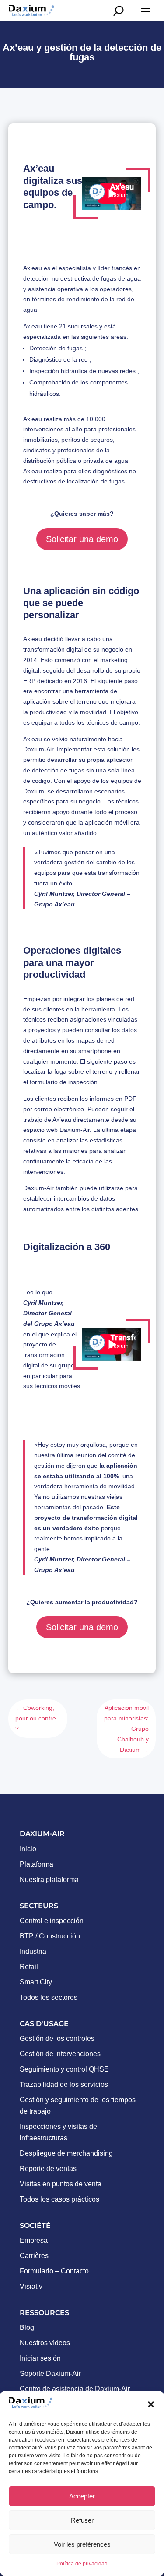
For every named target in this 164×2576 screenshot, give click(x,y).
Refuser (82, 2520)
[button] (151, 2404)
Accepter (82, 2496)
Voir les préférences (82, 2544)
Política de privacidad (82, 2564)
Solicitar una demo (82, 539)
